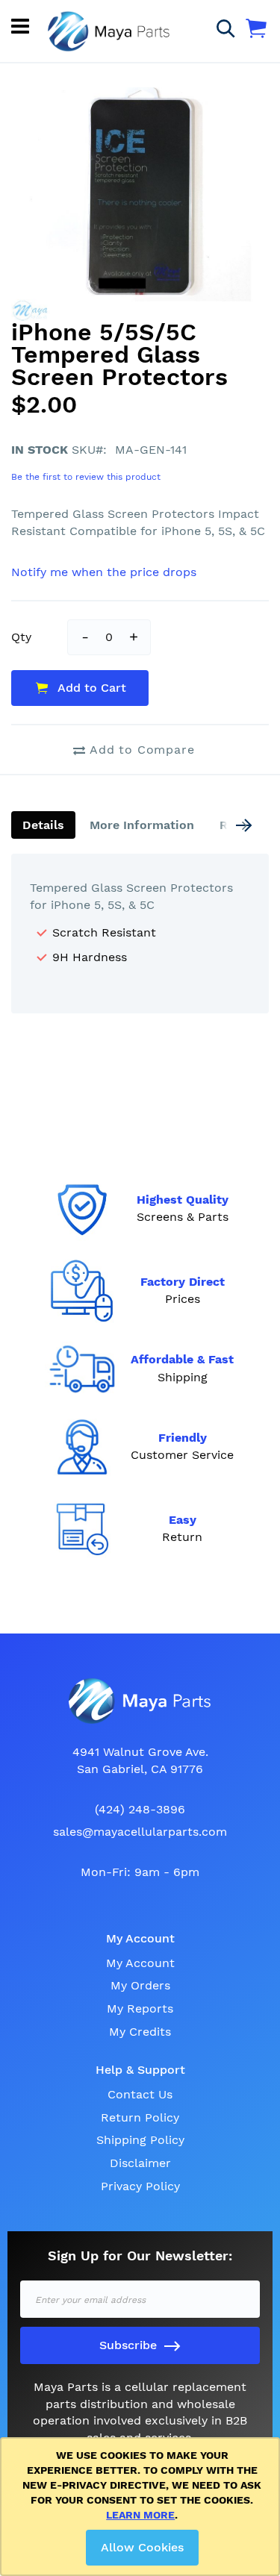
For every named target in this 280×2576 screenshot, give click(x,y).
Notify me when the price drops (104, 572)
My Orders (140, 1985)
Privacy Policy (140, 2186)
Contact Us (140, 2094)
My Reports (140, 2008)
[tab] (43, 825)
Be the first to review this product (86, 477)
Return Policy (140, 2117)
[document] (143, 2507)
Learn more (140, 2515)
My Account (140, 1963)
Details (43, 825)
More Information (142, 825)
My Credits (140, 2032)
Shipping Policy (140, 2140)
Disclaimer (140, 2163)
